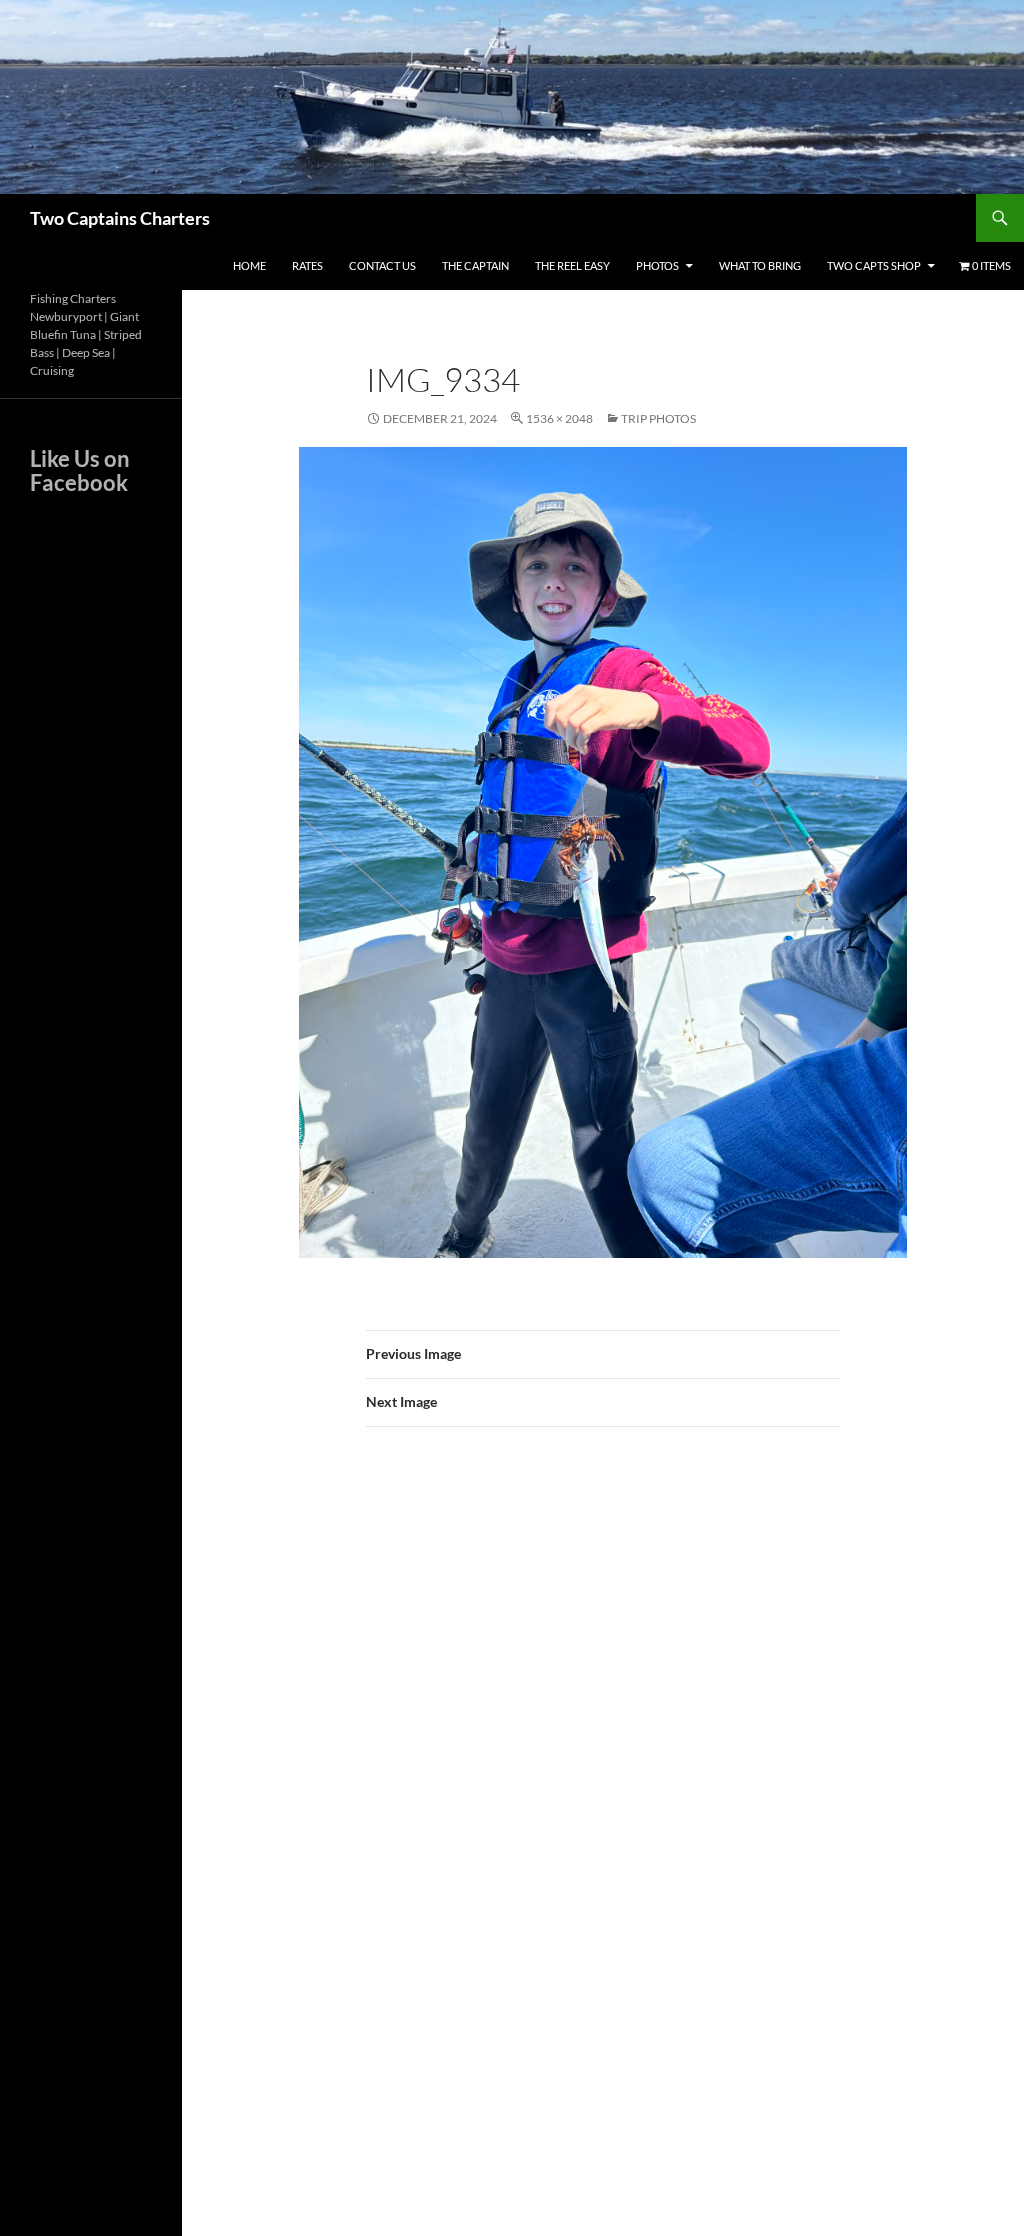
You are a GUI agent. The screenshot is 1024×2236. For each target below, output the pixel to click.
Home (249, 265)
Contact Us (382, 265)
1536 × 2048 (559, 418)
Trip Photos (658, 418)
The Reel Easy (572, 265)
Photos (657, 265)
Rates (307, 265)
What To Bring (760, 265)
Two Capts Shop (874, 265)
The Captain (475, 265)
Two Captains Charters (120, 218)
